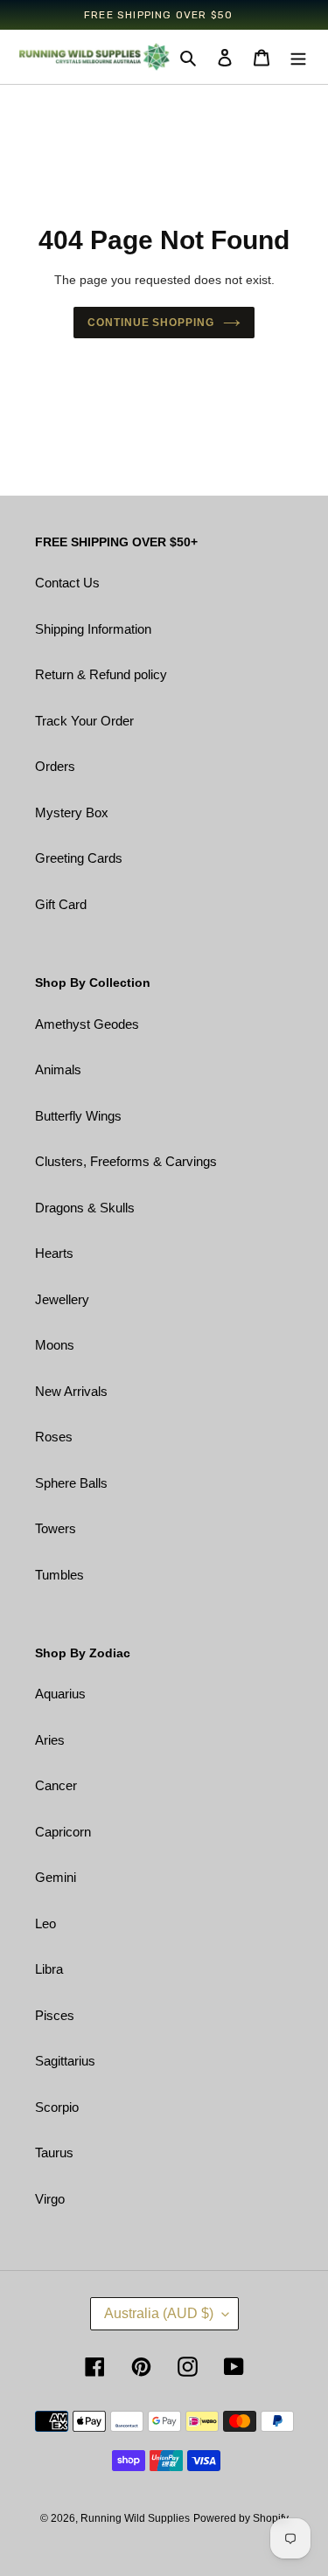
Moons (55, 1345)
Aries (50, 1740)
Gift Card (61, 904)
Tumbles (59, 1575)
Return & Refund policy (101, 674)
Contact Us (67, 583)
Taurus (54, 2152)
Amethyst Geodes (87, 1024)
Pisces (55, 2015)
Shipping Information (93, 629)
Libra (49, 1969)
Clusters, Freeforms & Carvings (126, 1161)
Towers (56, 1528)
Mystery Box (72, 812)
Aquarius (60, 1694)
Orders (55, 766)
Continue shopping (151, 323)
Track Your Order (84, 721)
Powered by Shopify (241, 2518)
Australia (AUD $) (159, 2313)
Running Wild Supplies (135, 2518)
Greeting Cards (79, 858)
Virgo (50, 2199)
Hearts (54, 1253)
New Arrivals (71, 1391)
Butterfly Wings (78, 1116)
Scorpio (57, 2107)
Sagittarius (65, 2061)
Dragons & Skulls (85, 1208)
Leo (45, 1923)
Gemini (56, 1877)
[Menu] (298, 57)
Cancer (56, 1785)
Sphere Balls (71, 1483)
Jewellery (62, 1299)
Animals (58, 1069)
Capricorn (63, 1832)
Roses (54, 1437)
